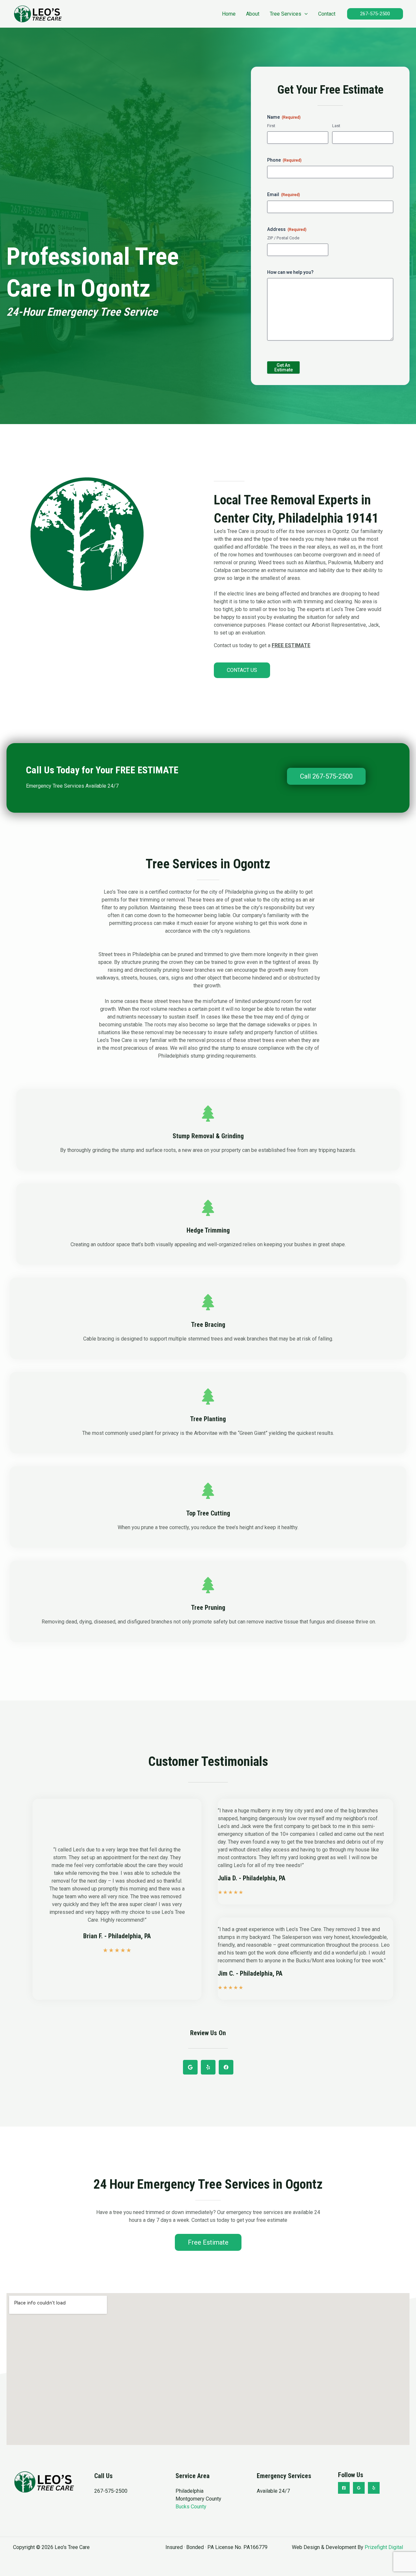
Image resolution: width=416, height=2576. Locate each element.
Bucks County (191, 2507)
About (253, 14)
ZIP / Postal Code (283, 238)
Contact (327, 14)
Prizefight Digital (384, 2547)
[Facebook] (344, 2488)
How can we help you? (290, 272)
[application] (305, 14)
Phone (284, 160)
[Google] (359, 2488)
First (271, 126)
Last (336, 126)
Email (284, 194)
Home (229, 14)
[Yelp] (374, 2488)
